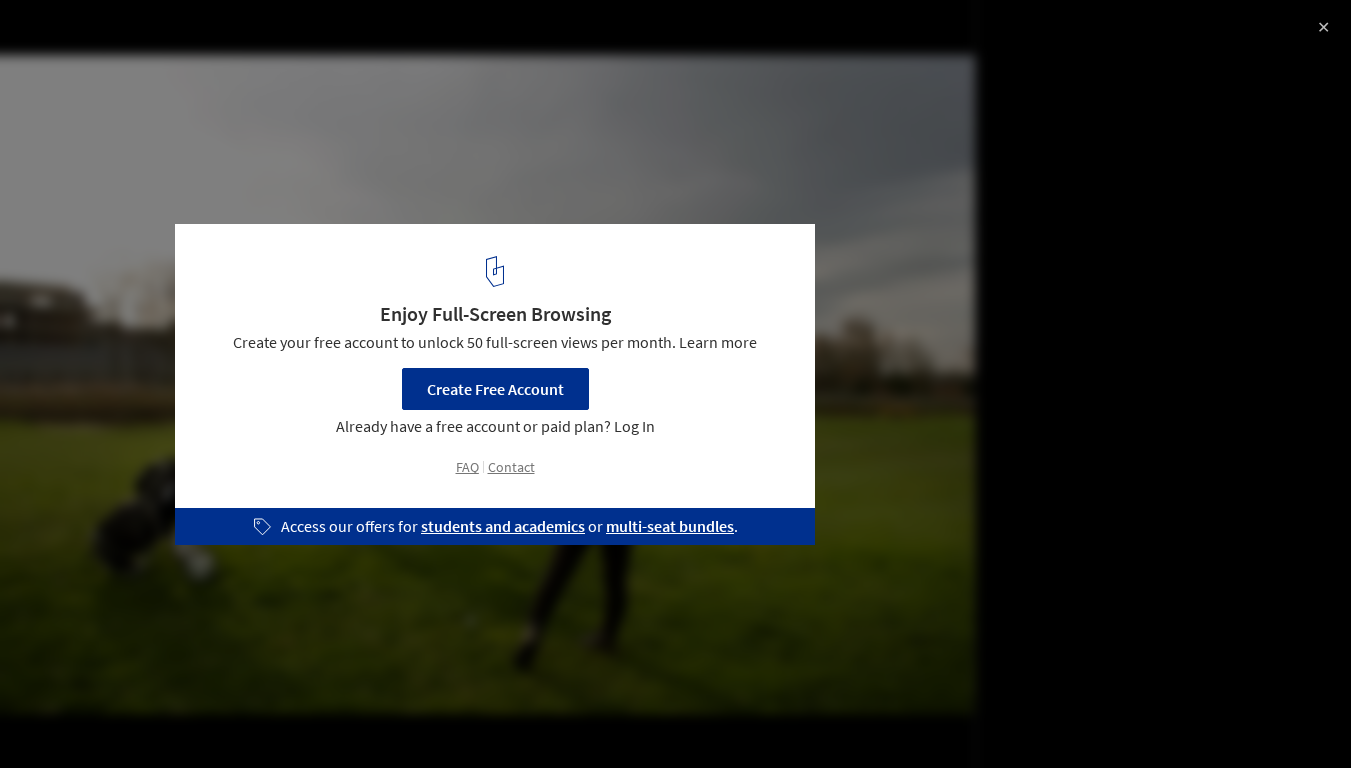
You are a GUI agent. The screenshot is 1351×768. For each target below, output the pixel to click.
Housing (59, 717)
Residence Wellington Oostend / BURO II (222, 36)
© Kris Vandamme (78, 70)
